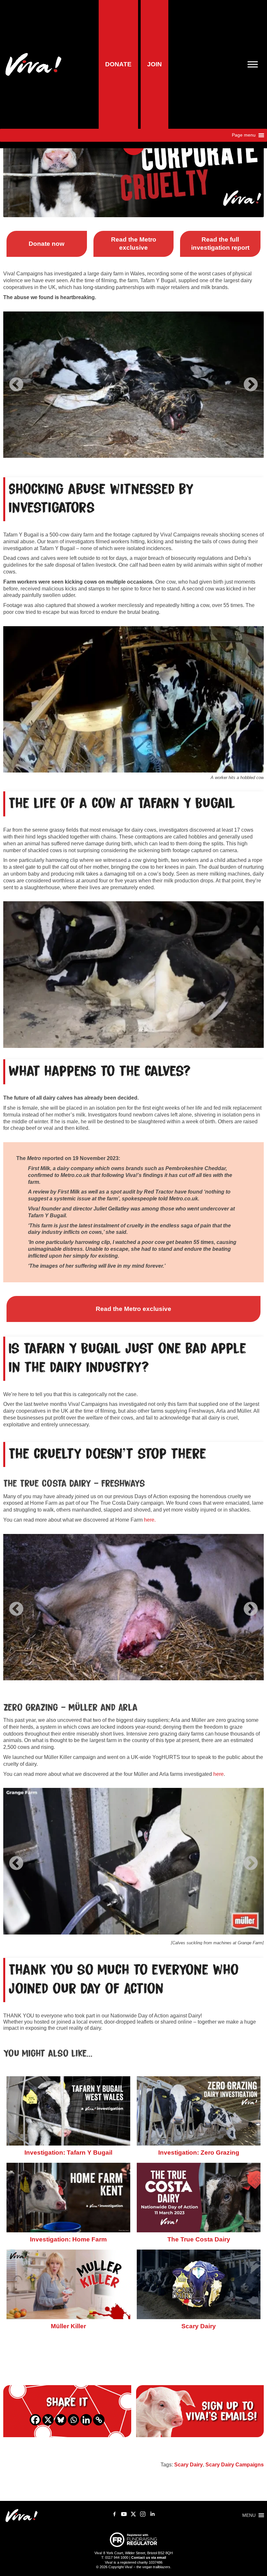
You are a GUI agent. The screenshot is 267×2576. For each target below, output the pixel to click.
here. (150, 1520)
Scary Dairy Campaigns (235, 2465)
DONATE (118, 64)
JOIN (155, 64)
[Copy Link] (99, 2420)
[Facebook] (35, 2420)
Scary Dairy (189, 2465)
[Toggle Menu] (255, 64)
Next (251, 380)
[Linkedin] (86, 2420)
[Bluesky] (61, 2420)
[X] (48, 2420)
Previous (16, 380)
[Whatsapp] (73, 2420)
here (218, 1774)
